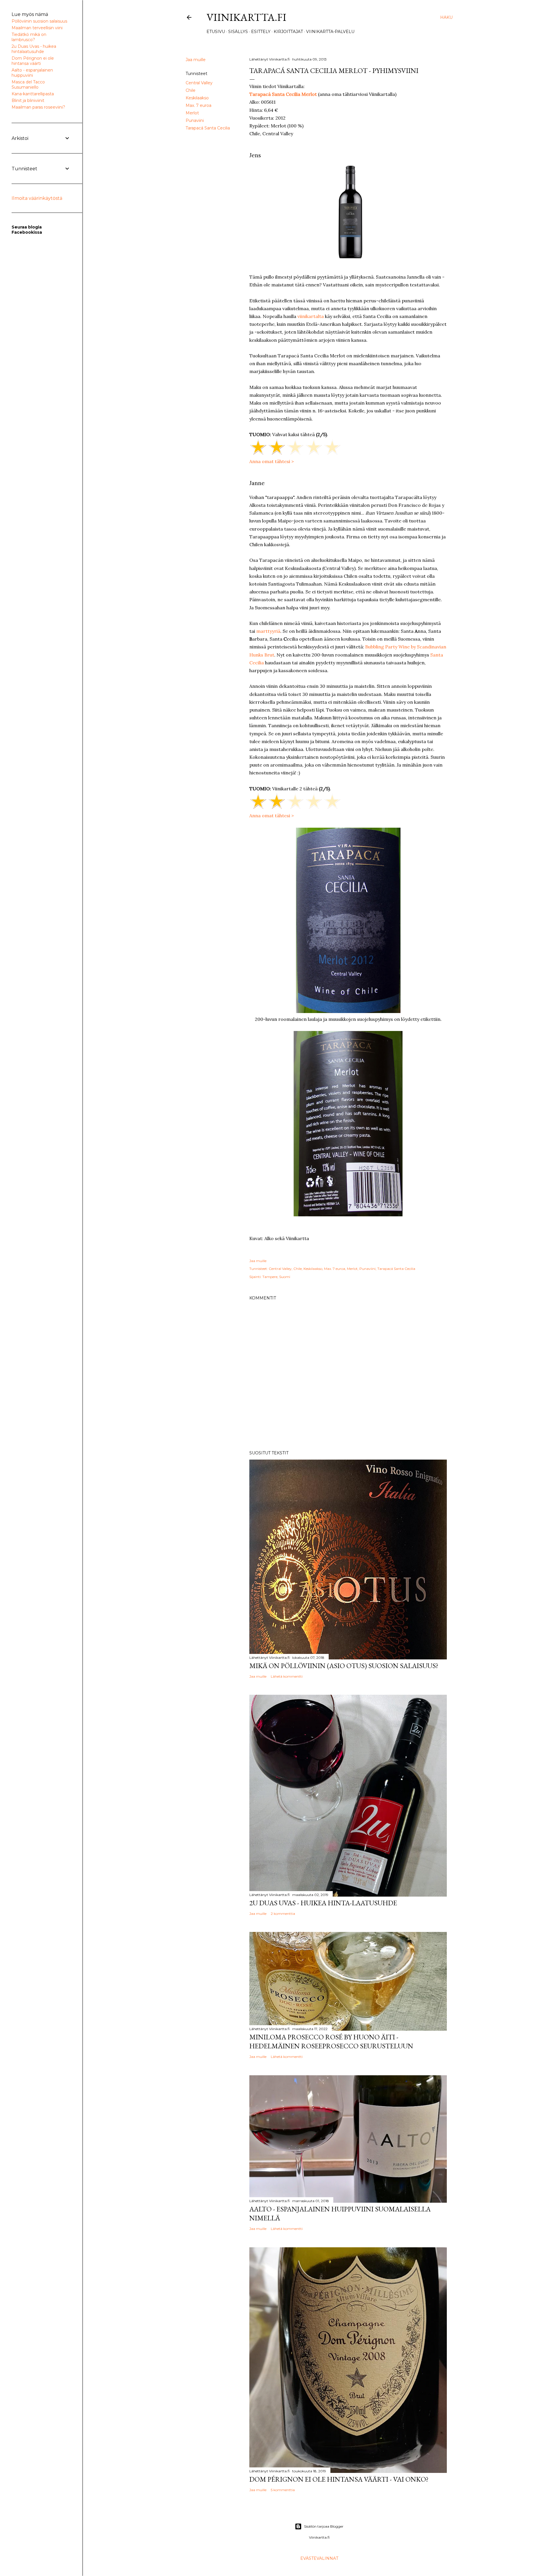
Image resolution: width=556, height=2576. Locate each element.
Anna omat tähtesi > (272, 461)
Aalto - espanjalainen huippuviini (32, 73)
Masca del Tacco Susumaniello (28, 85)
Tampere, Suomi (276, 1277)
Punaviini (195, 120)
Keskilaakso (197, 98)
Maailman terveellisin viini (37, 28)
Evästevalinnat (319, 2558)
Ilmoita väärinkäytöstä (37, 198)
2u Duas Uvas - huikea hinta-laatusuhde (323, 1903)
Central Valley (199, 83)
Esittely (261, 32)
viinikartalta (311, 316)
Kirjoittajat (288, 32)
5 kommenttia (283, 2490)
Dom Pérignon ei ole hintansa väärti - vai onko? (339, 2479)
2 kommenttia (283, 1914)
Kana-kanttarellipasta (33, 94)
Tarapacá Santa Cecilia (208, 128)
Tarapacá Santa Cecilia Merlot (283, 94)
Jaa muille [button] (196, 60)
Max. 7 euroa (199, 105)
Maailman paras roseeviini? (38, 107)
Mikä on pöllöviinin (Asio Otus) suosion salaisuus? (344, 1666)
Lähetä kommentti (287, 1676)
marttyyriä (268, 631)
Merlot (192, 113)
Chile (191, 90)
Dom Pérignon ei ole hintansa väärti (33, 61)
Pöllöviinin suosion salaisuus (39, 21)
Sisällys (238, 32)
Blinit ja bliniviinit (28, 100)
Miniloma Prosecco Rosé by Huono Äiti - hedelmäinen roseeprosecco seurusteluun (331, 2041)
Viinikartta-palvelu (330, 32)
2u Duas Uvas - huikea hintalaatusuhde (34, 49)
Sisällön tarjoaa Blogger (324, 2526)
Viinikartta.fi (246, 17)
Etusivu (216, 32)
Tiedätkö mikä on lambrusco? (29, 37)
